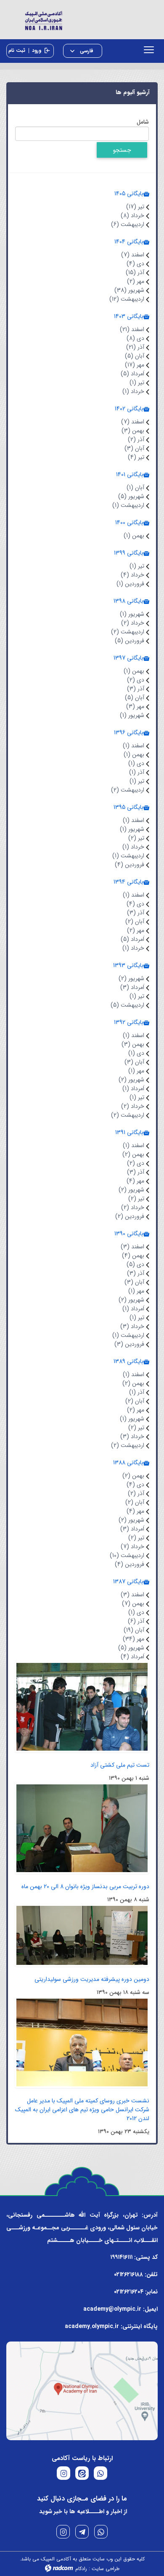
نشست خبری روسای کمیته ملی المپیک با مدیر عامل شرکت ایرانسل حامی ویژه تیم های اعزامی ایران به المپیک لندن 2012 (82, 2110)
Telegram (82, 2532)
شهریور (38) (129, 290)
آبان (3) (134, 448)
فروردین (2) (130, 1216)
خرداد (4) (132, 575)
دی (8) (135, 338)
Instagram (63, 2532)
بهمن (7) (133, 1603)
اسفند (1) (134, 746)
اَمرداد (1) (133, 1089)
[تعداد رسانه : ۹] (82, 2042)
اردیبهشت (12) (127, 299)
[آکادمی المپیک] (82, 20)
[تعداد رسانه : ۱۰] (82, 1706)
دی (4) (135, 264)
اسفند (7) (133, 255)
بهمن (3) (133, 431)
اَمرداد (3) (132, 987)
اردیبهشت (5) (127, 1005)
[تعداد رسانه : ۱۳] (82, 1828)
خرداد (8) (132, 216)
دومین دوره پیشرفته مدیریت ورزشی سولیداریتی (92, 1979)
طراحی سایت (106, 2569)
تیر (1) (137, 383)
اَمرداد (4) (132, 1657)
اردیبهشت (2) (128, 632)
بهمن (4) (133, 1256)
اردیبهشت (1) (128, 505)
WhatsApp (101, 2532)
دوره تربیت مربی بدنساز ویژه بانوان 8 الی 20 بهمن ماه (85, 1886)
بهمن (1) (134, 536)
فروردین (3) (129, 1344)
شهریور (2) (131, 978)
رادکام (81, 2569)
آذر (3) (136, 689)
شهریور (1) (132, 614)
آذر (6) (136, 1621)
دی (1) (136, 763)
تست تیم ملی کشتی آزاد (120, 1765)
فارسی (86, 51)
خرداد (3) (132, 1326)
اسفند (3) (132, 1247)
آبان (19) (134, 1630)
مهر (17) (135, 365)
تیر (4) (136, 457)
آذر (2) (136, 439)
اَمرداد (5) (132, 374)
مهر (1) (136, 1071)
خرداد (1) (133, 391)
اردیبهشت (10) (127, 1555)
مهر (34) (134, 1639)
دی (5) (135, 1264)
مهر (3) (135, 706)
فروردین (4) (130, 865)
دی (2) (136, 680)
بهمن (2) (133, 1154)
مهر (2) (136, 281)
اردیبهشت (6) (128, 224)
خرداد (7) (132, 1547)
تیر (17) (135, 207)
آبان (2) (135, 922)
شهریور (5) (131, 496)
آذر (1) (137, 772)
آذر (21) (135, 347)
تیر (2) (136, 838)
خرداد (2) (133, 623)
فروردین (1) (130, 584)
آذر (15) (135, 272)
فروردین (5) (130, 641)
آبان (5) (135, 356)
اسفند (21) (132, 329)
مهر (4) (135, 1181)
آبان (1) (135, 488)
